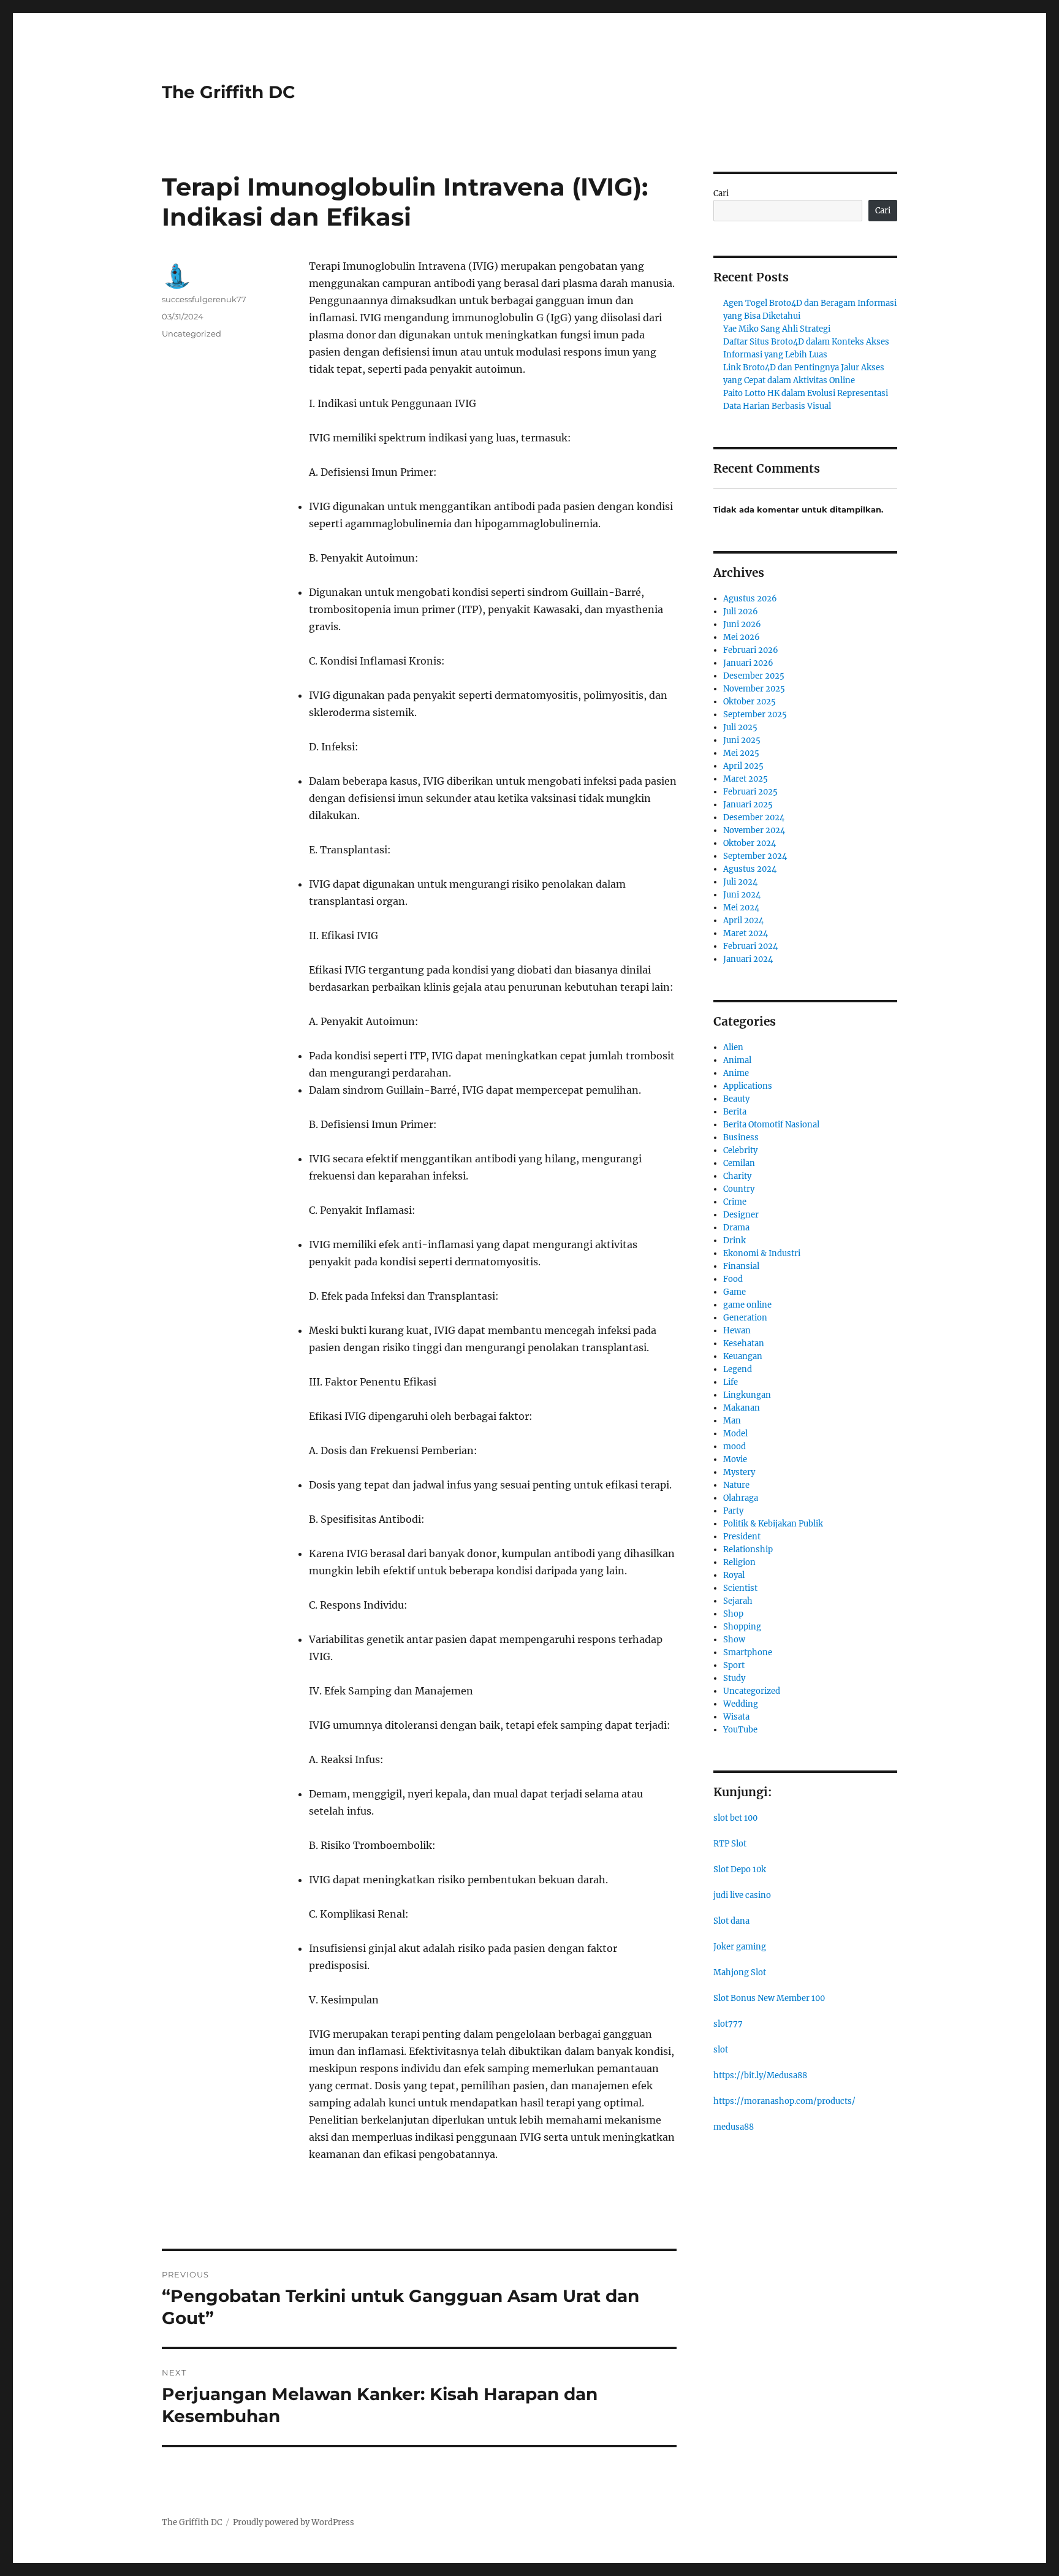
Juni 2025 (742, 740)
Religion (739, 1562)
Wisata (736, 1717)
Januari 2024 (748, 959)
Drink (734, 1240)
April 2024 (743, 920)
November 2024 (754, 830)
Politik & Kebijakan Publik (773, 1524)
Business (741, 1137)
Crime (735, 1202)
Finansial (741, 1266)
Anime (736, 1073)
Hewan (737, 1331)
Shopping (742, 1627)
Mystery (739, 1472)
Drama (736, 1228)
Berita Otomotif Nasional (771, 1125)
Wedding (741, 1704)
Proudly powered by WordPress (294, 2522)
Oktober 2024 (750, 843)
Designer (741, 1215)
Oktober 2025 (750, 702)
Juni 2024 (742, 895)
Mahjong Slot (740, 1972)
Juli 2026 (741, 612)
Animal (737, 1060)
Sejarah (738, 1601)
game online (747, 1305)
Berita (735, 1112)
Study (734, 1678)
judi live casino (742, 1895)
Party (733, 1511)
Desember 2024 (754, 817)
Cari (721, 193)
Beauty (736, 1099)
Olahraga (741, 1498)
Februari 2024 (750, 946)
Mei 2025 (741, 753)
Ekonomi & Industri (762, 1253)
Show (734, 1640)
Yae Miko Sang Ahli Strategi (777, 329)
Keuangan (743, 1356)
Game (734, 1292)
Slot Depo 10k (740, 1869)
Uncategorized (192, 333)
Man (732, 1421)
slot (721, 2050)
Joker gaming (740, 1947)
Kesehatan (744, 1343)
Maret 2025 (746, 779)
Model (735, 1434)
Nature (736, 1485)
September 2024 (755, 856)
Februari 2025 (750, 792)
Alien (733, 1047)
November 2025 (754, 689)
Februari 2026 (751, 650)
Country (739, 1189)
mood (734, 1446)
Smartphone (748, 1652)
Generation (745, 1318)
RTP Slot (730, 1844)
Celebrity (740, 1150)
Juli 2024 (740, 882)
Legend (738, 1369)
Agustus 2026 (750, 599)
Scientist (740, 1588)
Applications (748, 1086)
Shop (733, 1614)
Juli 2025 (740, 727)
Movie (735, 1459)
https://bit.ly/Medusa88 (760, 2075)
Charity (737, 1176)
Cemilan (739, 1163)
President (742, 1537)
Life (731, 1382)
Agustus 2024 (750, 869)
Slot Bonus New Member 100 (769, 1998)
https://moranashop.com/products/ (784, 2101)
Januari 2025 (748, 805)
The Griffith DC (229, 92)
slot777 (728, 2024)
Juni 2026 (742, 624)
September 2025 (755, 714)
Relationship (748, 1549)
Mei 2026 (742, 637)
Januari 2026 (748, 663)
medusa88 (734, 2127)
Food (733, 1279)
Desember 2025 (754, 676)
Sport (734, 1665)
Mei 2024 (741, 908)
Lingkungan (747, 1395)
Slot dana (731, 1921)
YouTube (740, 1730)
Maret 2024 (746, 933)
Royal (734, 1575)
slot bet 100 (735, 1818)
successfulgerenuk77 (204, 299)
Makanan (742, 1408)
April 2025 (743, 766)
